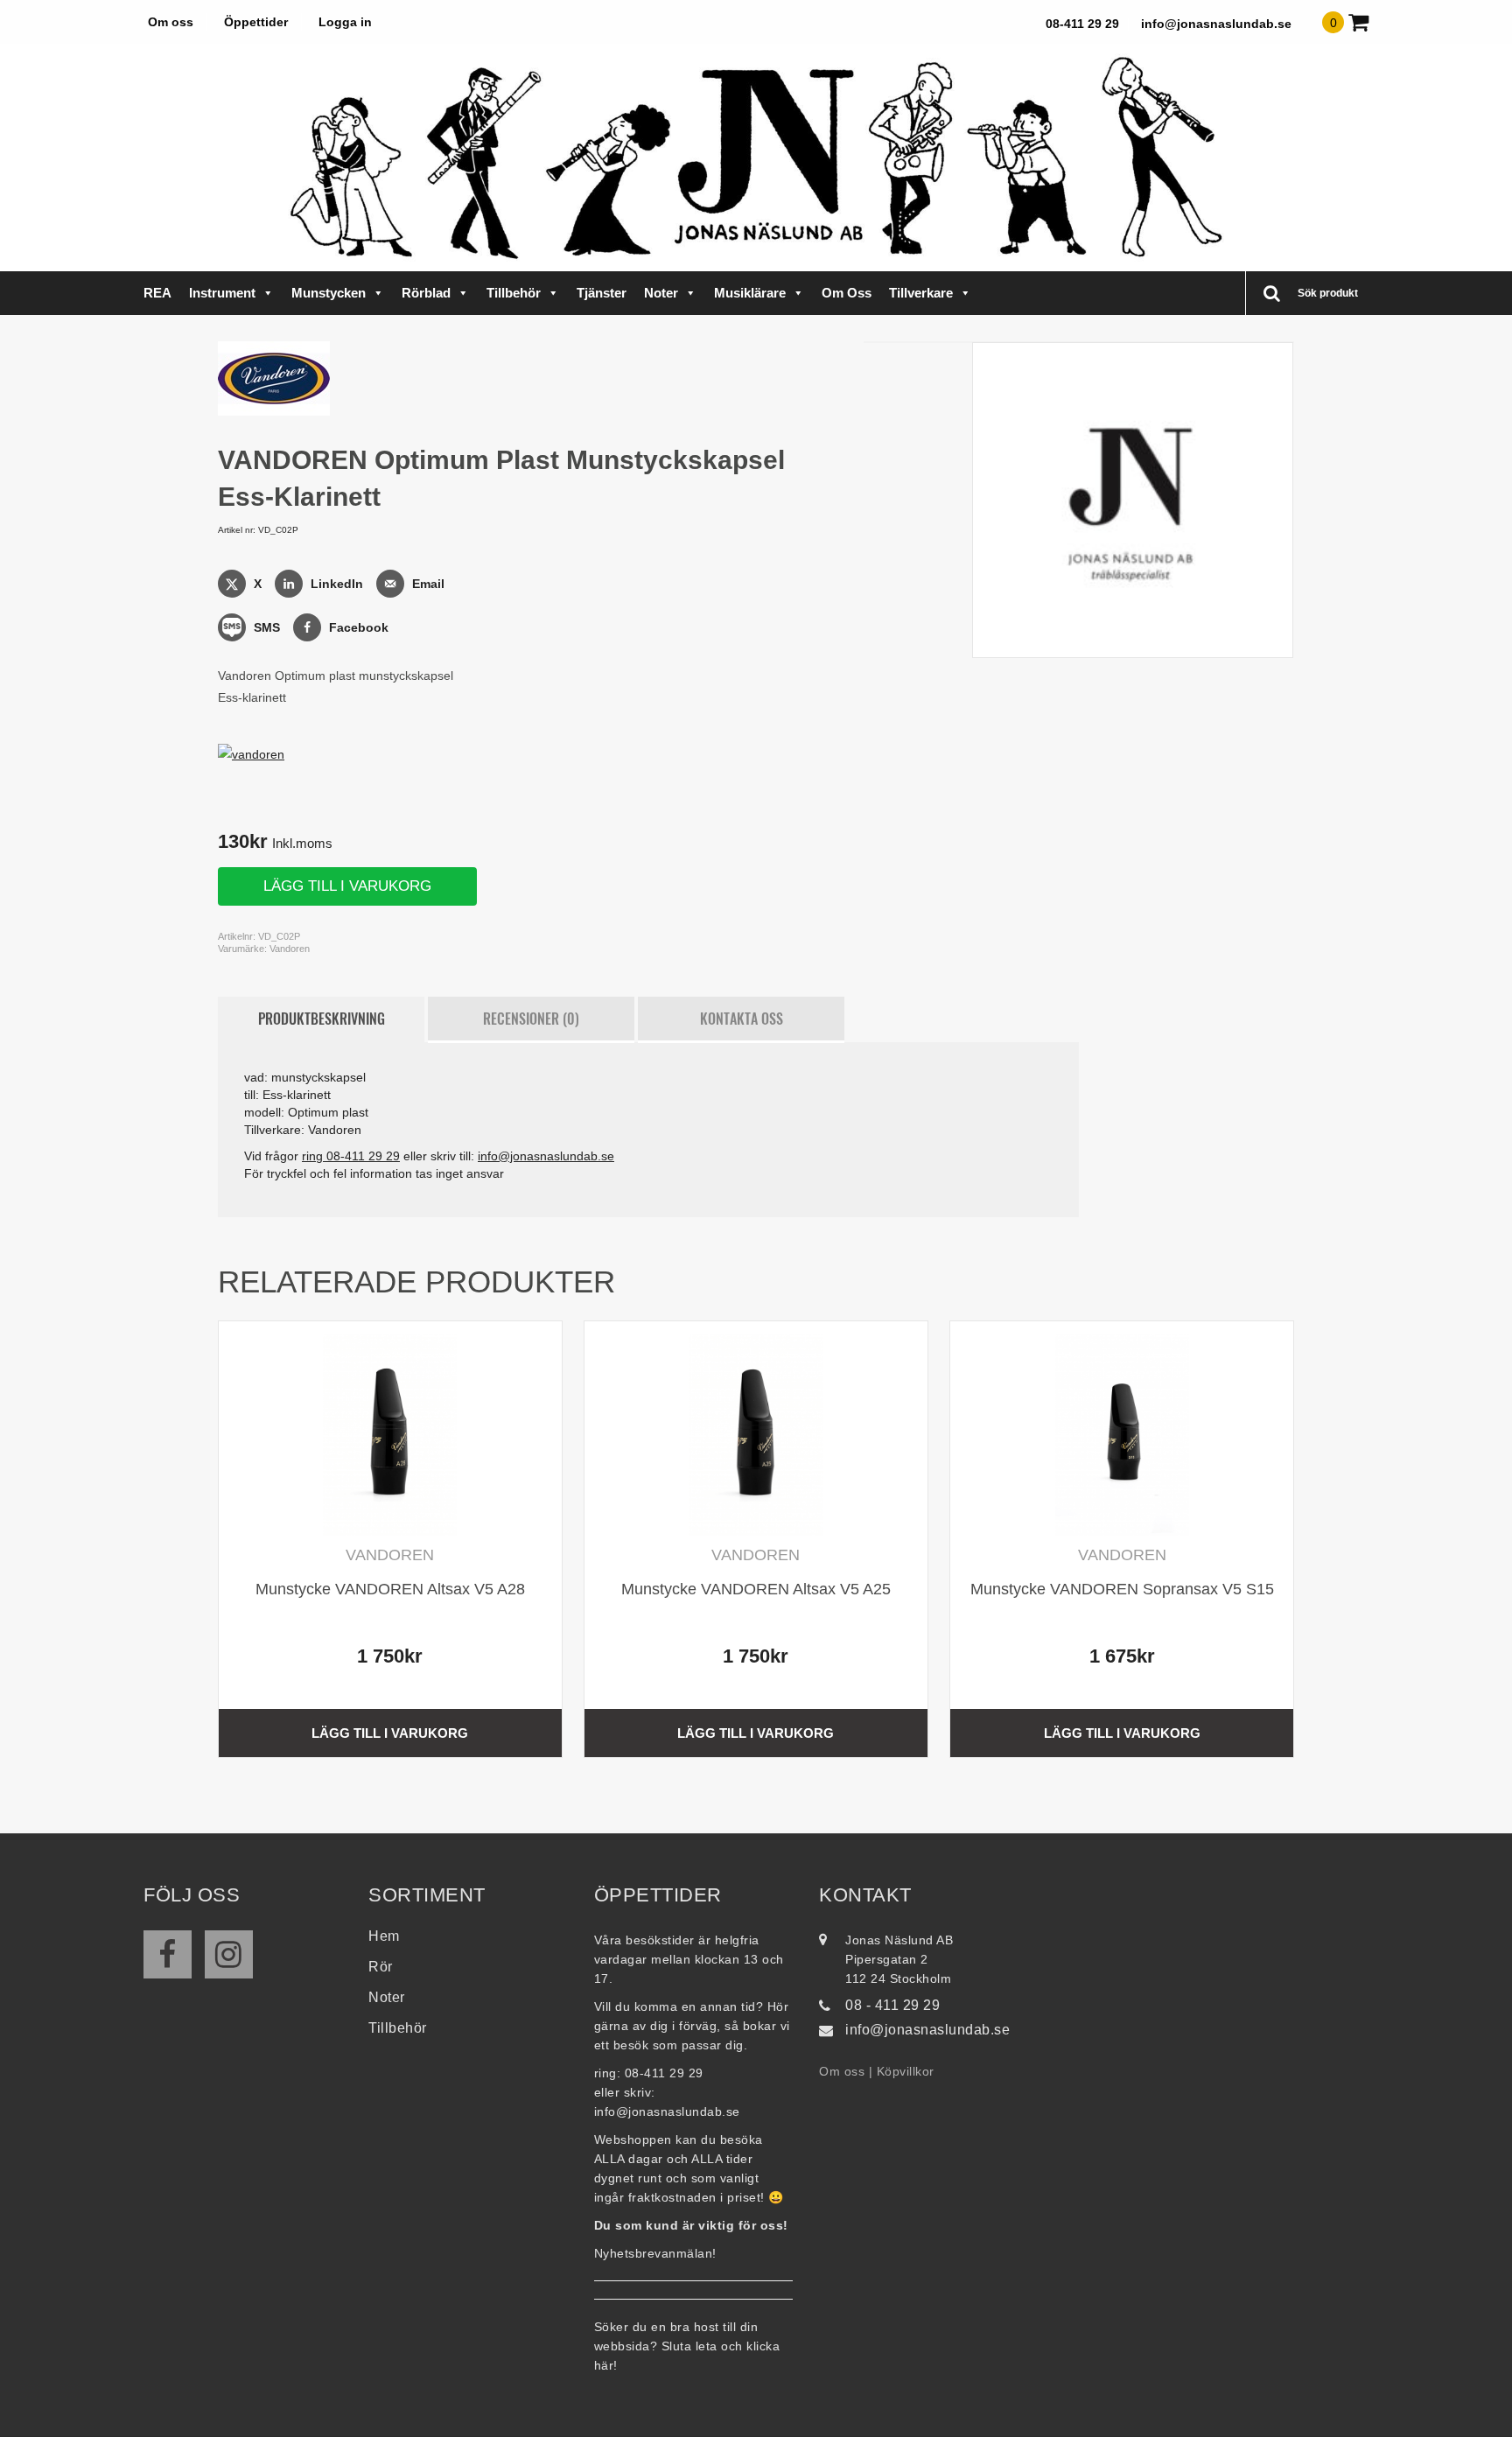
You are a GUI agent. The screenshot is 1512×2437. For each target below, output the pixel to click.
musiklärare (750, 293)
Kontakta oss (742, 1019)
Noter (661, 293)
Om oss (171, 22)
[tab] (321, 1019)
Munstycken (329, 293)
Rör (381, 1967)
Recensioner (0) (531, 1019)
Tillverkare (921, 293)
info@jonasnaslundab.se (1216, 24)
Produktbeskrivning (322, 1019)
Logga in (345, 22)
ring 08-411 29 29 (351, 1156)
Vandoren (290, 949)
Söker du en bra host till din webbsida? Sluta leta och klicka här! (687, 2346)
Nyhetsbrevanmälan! (655, 2253)
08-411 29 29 (1082, 24)
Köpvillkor (906, 2071)
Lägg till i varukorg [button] (390, 1733)
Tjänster (602, 293)
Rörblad (426, 293)
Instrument (222, 293)
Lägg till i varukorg (347, 886)
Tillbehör (514, 293)
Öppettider (256, 22)
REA (157, 293)
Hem (384, 1936)
